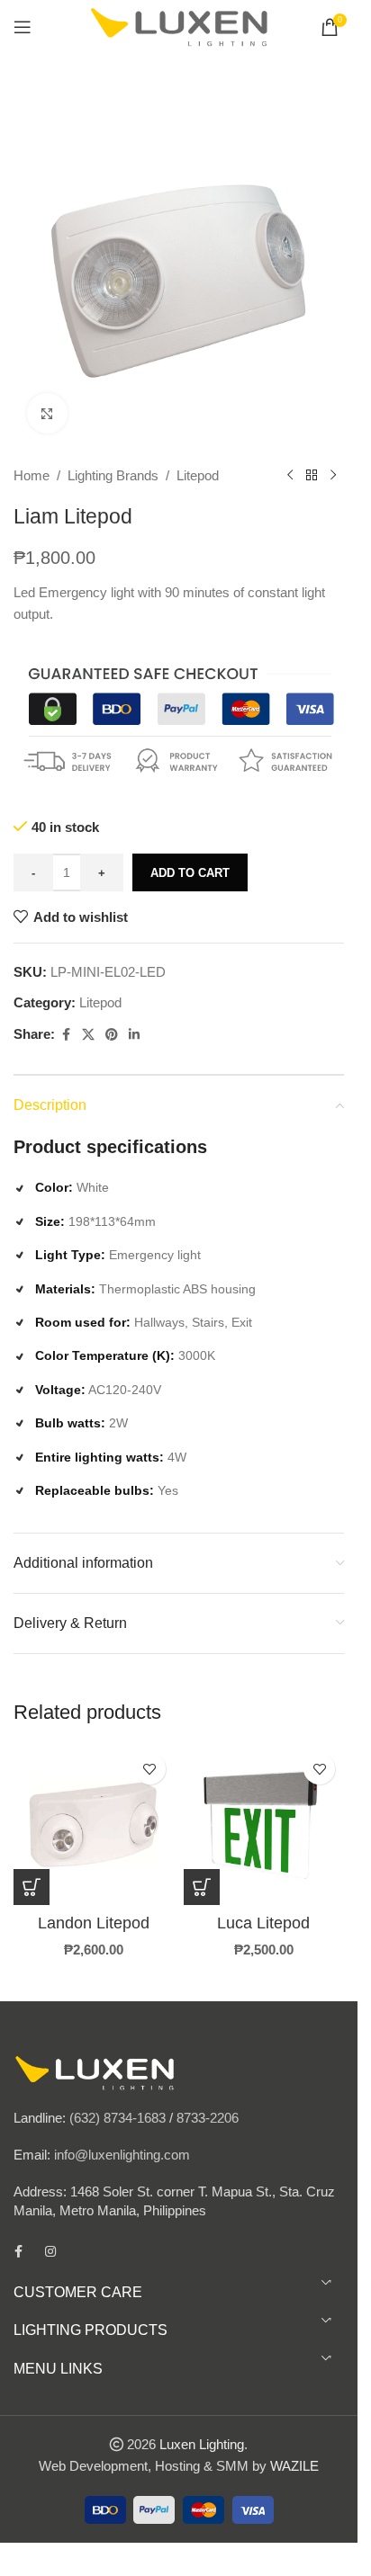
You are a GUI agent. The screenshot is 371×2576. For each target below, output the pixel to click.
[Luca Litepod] (264, 1825)
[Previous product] (290, 476)
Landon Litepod (94, 1923)
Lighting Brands (113, 475)
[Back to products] (312, 476)
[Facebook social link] (66, 1035)
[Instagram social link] (50, 2251)
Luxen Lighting (202, 2444)
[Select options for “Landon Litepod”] (32, 1887)
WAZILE (294, 2466)
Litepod (198, 475)
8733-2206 (208, 2118)
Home (32, 475)
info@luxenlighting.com (122, 2155)
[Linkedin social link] (134, 1035)
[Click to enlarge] (47, 413)
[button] (202, 1887)
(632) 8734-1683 (118, 2118)
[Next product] (333, 476)
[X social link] (88, 1035)
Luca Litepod (263, 1923)
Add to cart (190, 873)
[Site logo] (179, 26)
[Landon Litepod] (94, 1825)
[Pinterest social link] (112, 1035)
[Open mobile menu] (23, 27)
